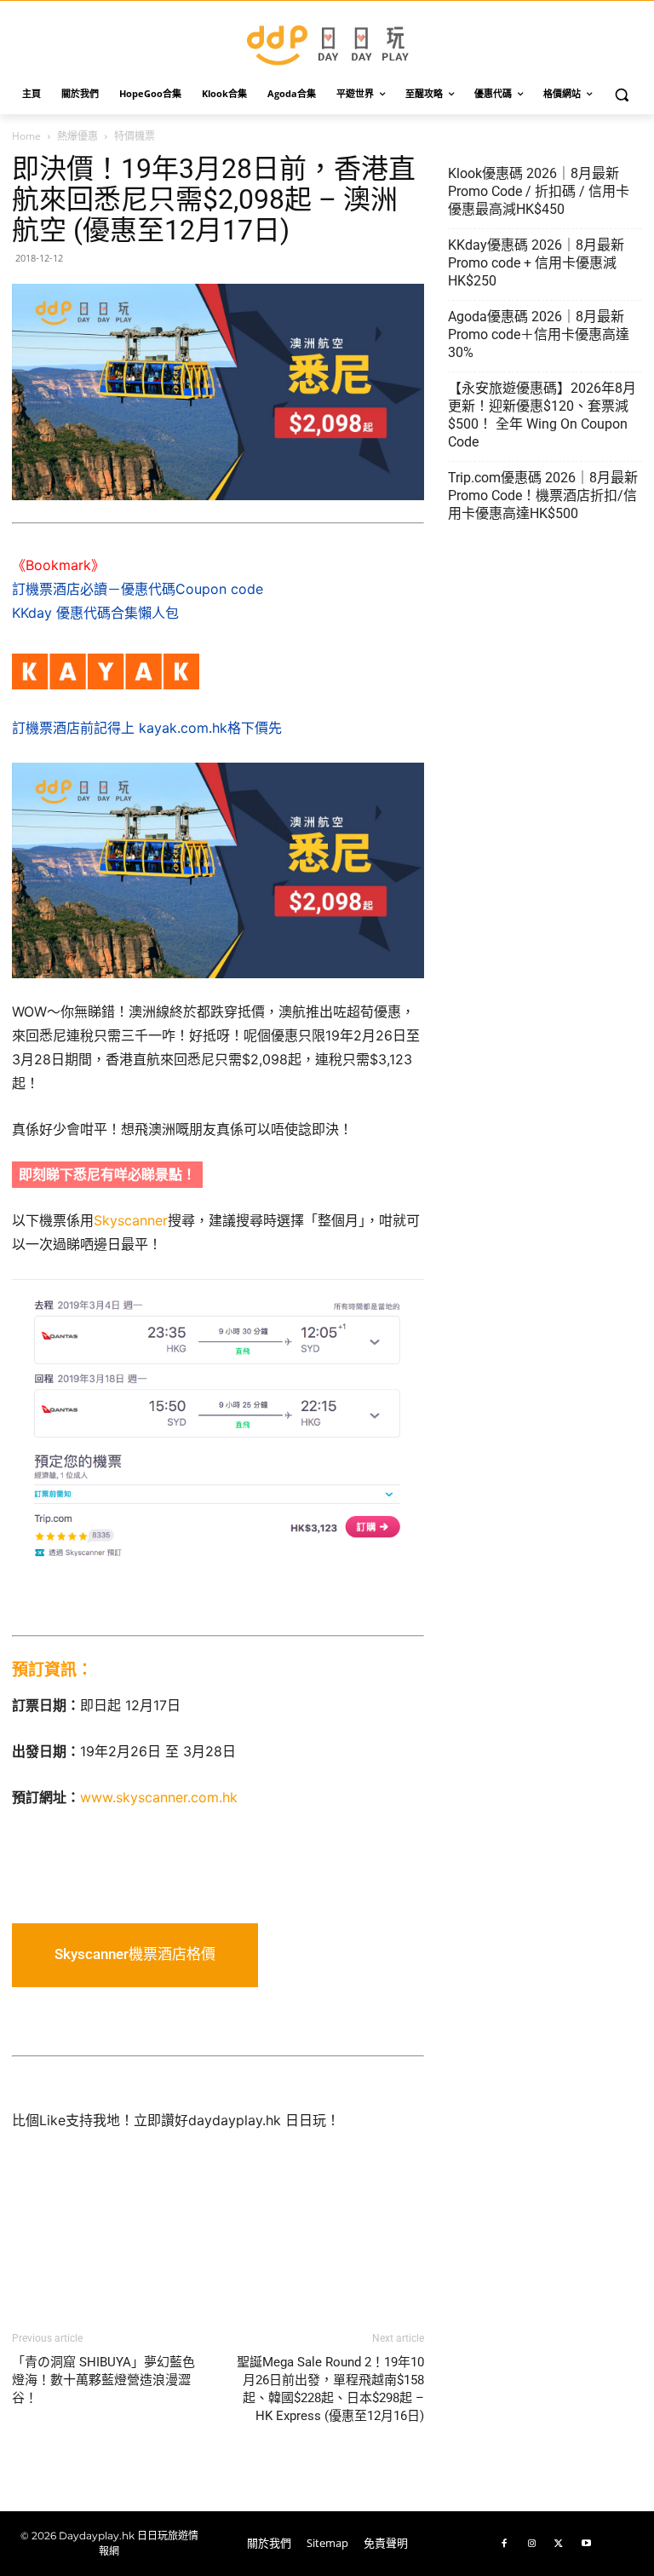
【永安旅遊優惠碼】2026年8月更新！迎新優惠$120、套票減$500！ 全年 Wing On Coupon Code (542, 415)
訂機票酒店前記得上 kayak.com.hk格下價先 (147, 728)
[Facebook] (504, 2544)
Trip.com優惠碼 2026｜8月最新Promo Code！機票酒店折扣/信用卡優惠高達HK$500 (543, 496)
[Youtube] (586, 2544)
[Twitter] (559, 2544)
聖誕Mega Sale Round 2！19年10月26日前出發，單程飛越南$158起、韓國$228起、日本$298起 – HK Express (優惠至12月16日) (330, 2389)
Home (26, 136)
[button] (622, 94)
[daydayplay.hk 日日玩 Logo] (327, 42)
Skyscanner (131, 1220)
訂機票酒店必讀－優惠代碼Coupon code (138, 589)
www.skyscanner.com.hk (159, 1797)
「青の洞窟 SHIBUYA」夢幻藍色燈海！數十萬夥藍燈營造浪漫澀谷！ (103, 2380)
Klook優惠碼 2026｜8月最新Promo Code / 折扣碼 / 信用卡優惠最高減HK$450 (539, 191)
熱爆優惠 (77, 136)
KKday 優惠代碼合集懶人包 (95, 613)
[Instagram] (531, 2544)
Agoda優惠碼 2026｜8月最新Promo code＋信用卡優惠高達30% (539, 334)
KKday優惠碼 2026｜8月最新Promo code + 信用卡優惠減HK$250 (536, 263)
